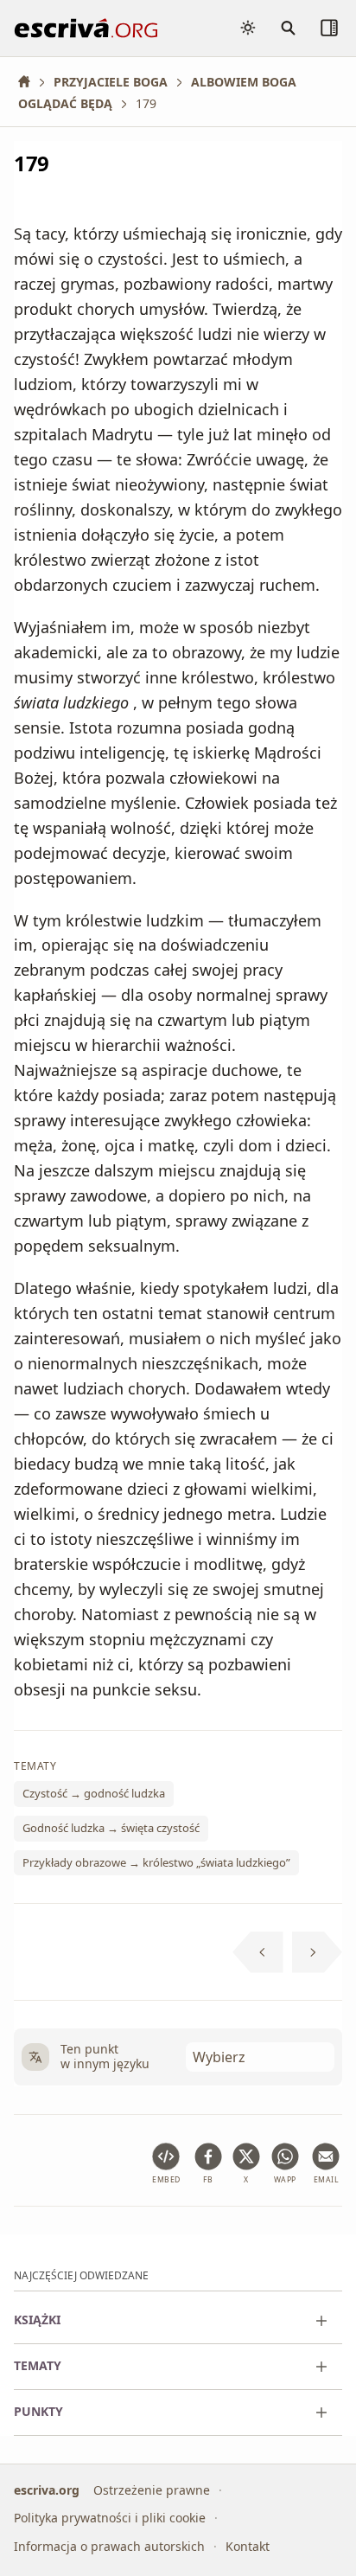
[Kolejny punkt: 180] (318, 1952)
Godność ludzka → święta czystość (111, 1828)
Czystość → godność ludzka (94, 1793)
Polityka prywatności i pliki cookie (110, 2518)
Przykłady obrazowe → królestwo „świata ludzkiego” (156, 1862)
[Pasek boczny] (329, 28)
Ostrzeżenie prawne (152, 2490)
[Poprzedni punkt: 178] (258, 1952)
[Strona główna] (30, 82)
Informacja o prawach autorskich (109, 2546)
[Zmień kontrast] (248, 28)
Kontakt (248, 2546)
